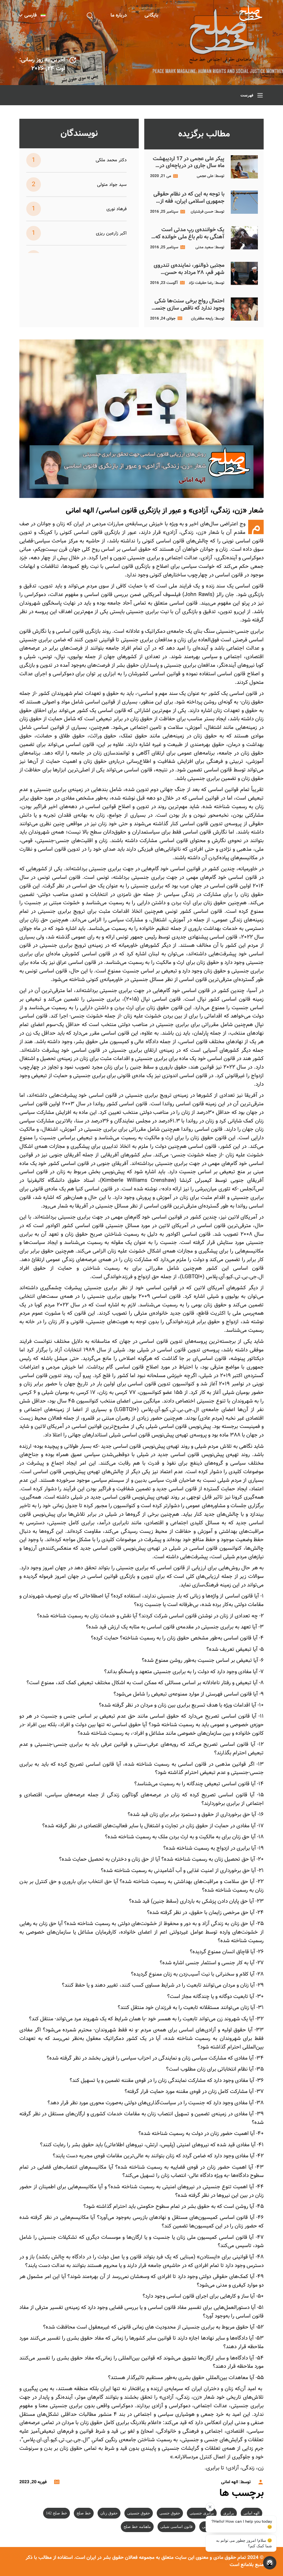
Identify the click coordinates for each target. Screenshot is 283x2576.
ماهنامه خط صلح (137, 2527)
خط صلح (84, 2513)
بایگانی (151, 15)
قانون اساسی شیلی (176, 2527)
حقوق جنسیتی (139, 2513)
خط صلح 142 (57, 2513)
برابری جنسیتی (202, 2513)
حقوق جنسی (170, 2513)
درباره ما (119, 15)
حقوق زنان (109, 2513)
